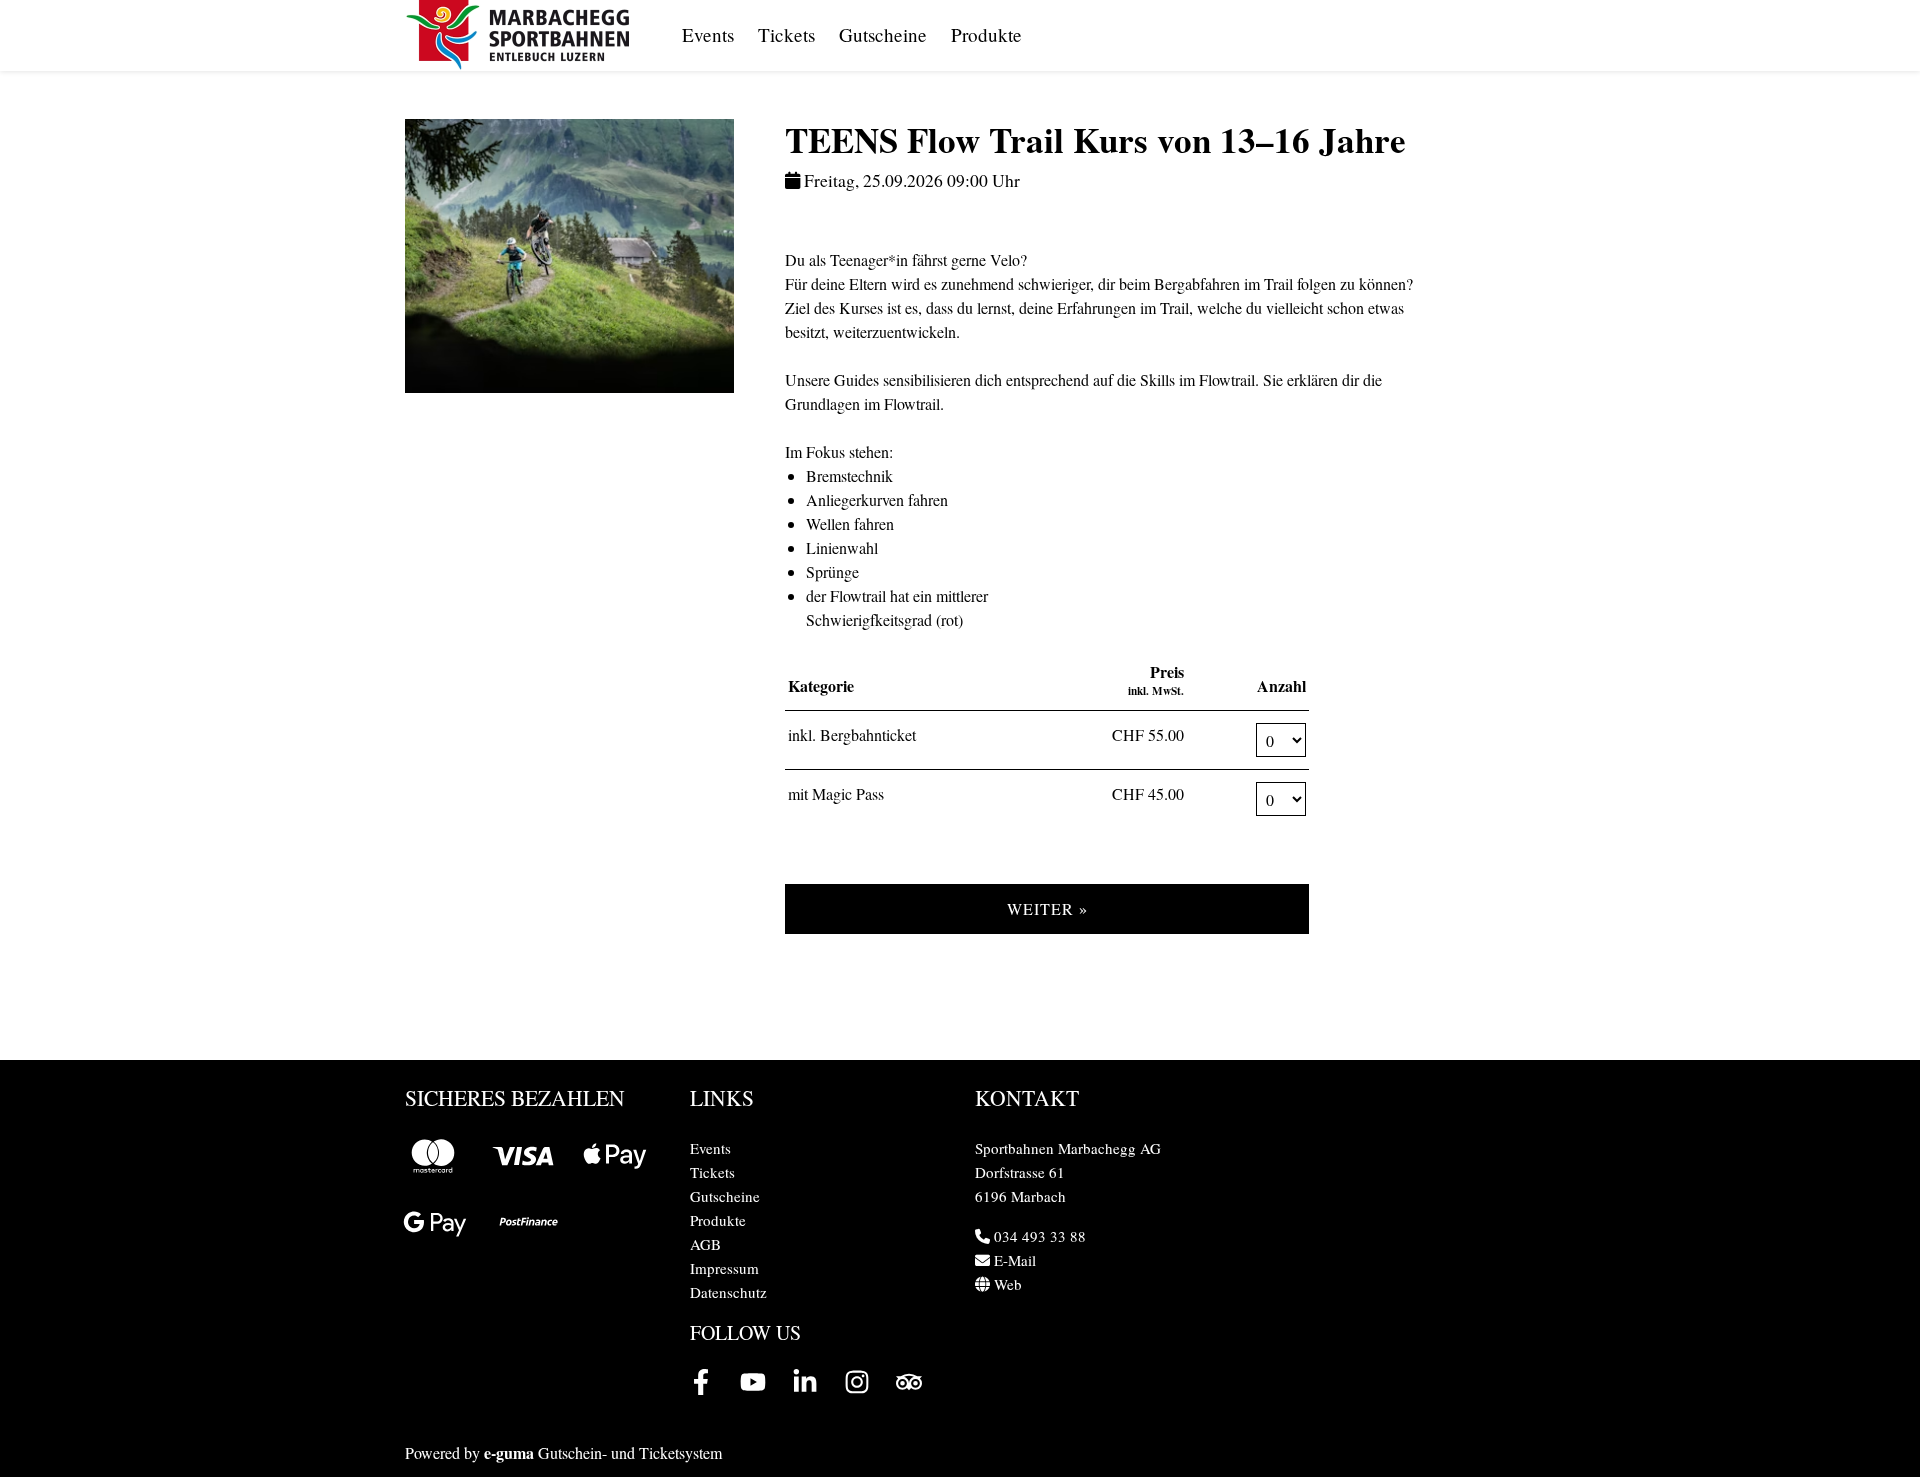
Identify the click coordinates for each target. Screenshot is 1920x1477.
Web (1006, 1284)
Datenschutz (728, 1292)
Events (708, 34)
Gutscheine (883, 34)
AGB (705, 1244)
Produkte (986, 34)
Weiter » (1047, 908)
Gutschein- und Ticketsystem (603, 1452)
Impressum (724, 1268)
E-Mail (1013, 1260)
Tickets (786, 34)
